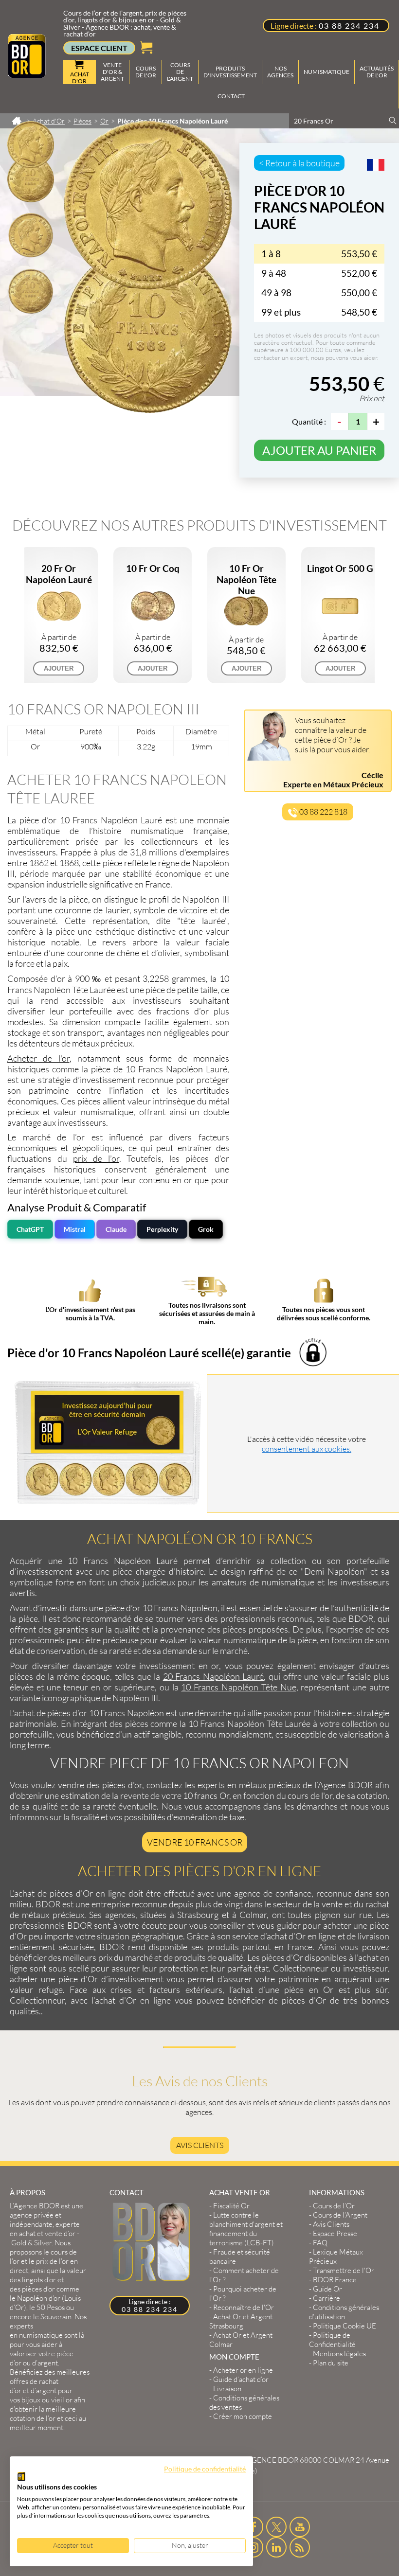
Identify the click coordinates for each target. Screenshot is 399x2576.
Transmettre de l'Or (344, 2270)
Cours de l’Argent (340, 2215)
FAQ (320, 2243)
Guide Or (327, 2289)
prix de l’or (96, 1158)
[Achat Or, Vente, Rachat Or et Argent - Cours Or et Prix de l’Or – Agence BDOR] (27, 75)
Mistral (75, 1229)
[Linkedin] (276, 2547)
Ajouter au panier (319, 450)
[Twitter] (276, 2527)
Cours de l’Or (334, 2206)
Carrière (326, 2298)
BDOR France (335, 2280)
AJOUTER (59, 668)
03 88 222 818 (323, 812)
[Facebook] (254, 2527)
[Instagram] (254, 2547)
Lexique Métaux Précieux (336, 2256)
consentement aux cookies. (307, 1449)
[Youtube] (300, 2527)
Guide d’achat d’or (241, 2379)
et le (44, 2261)
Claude (116, 1229)
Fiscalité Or (231, 2206)
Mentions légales (339, 2354)
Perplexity (162, 1229)
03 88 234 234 (349, 26)
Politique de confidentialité (205, 2469)
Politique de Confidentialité (332, 2340)
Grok (206, 1229)
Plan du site (331, 2363)
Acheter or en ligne (243, 2370)
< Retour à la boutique (299, 163)
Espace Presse (335, 2233)
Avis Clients (200, 2145)
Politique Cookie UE (345, 2326)
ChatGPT (30, 1229)
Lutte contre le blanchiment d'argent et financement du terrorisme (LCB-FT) (246, 2229)
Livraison (227, 2389)
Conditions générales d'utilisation (344, 2312)
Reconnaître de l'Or (244, 2307)
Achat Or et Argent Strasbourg (241, 2321)
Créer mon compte (243, 2416)
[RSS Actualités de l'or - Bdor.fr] (300, 2547)
